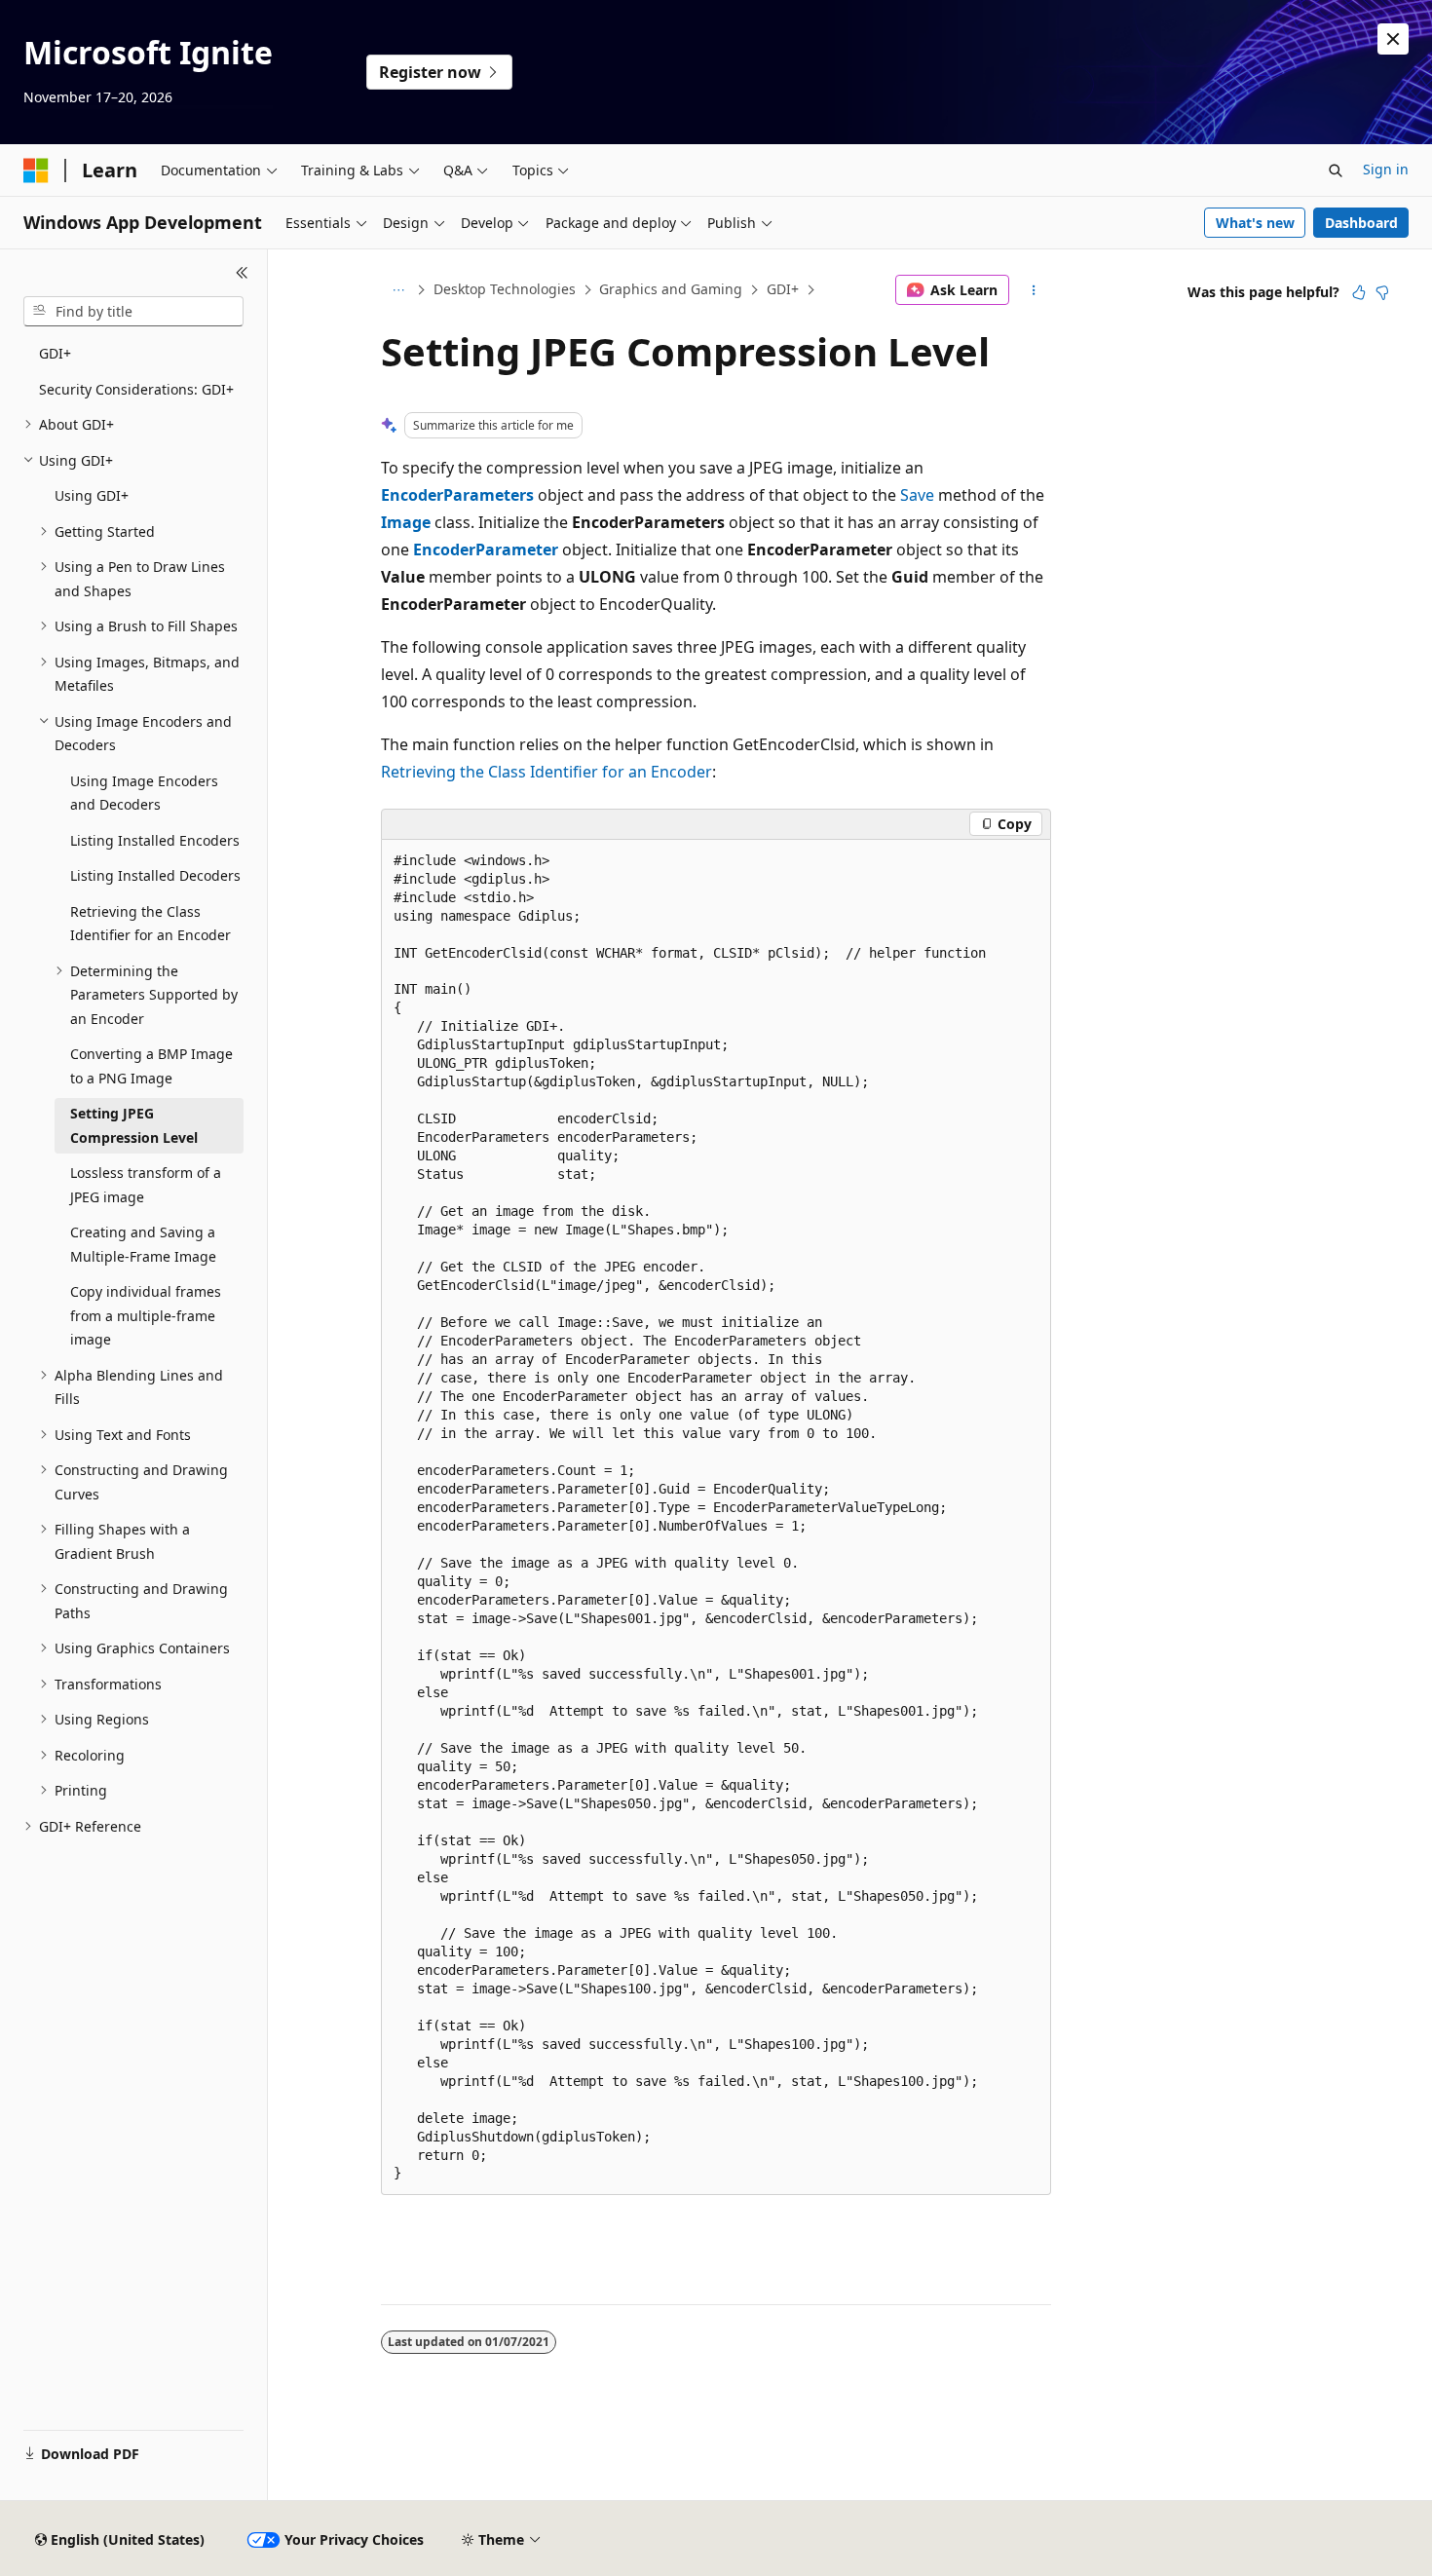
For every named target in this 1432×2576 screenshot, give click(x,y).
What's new (1255, 223)
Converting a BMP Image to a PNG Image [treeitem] (151, 1066)
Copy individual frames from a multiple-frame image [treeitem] (146, 1315)
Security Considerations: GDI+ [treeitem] (136, 389)
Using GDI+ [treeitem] (92, 495)
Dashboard (1361, 223)
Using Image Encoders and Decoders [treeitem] (144, 793)
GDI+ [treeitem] (55, 353)
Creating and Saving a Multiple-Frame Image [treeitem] (143, 1244)
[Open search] (1336, 170)
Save (917, 495)
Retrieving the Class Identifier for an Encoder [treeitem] (151, 924)
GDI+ (783, 289)
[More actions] (1034, 290)
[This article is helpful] (1359, 292)
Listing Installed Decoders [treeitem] (155, 875)
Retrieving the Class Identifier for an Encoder (546, 772)
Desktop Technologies (505, 289)
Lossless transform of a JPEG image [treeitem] (146, 1185)
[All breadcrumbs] (398, 290)
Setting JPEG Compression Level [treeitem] (134, 1125)
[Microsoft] (36, 170)
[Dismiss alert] (1393, 39)
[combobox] (133, 312)
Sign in (1386, 169)
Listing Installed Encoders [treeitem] (155, 840)
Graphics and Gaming (671, 289)
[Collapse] (242, 273)
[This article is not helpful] (1382, 292)
